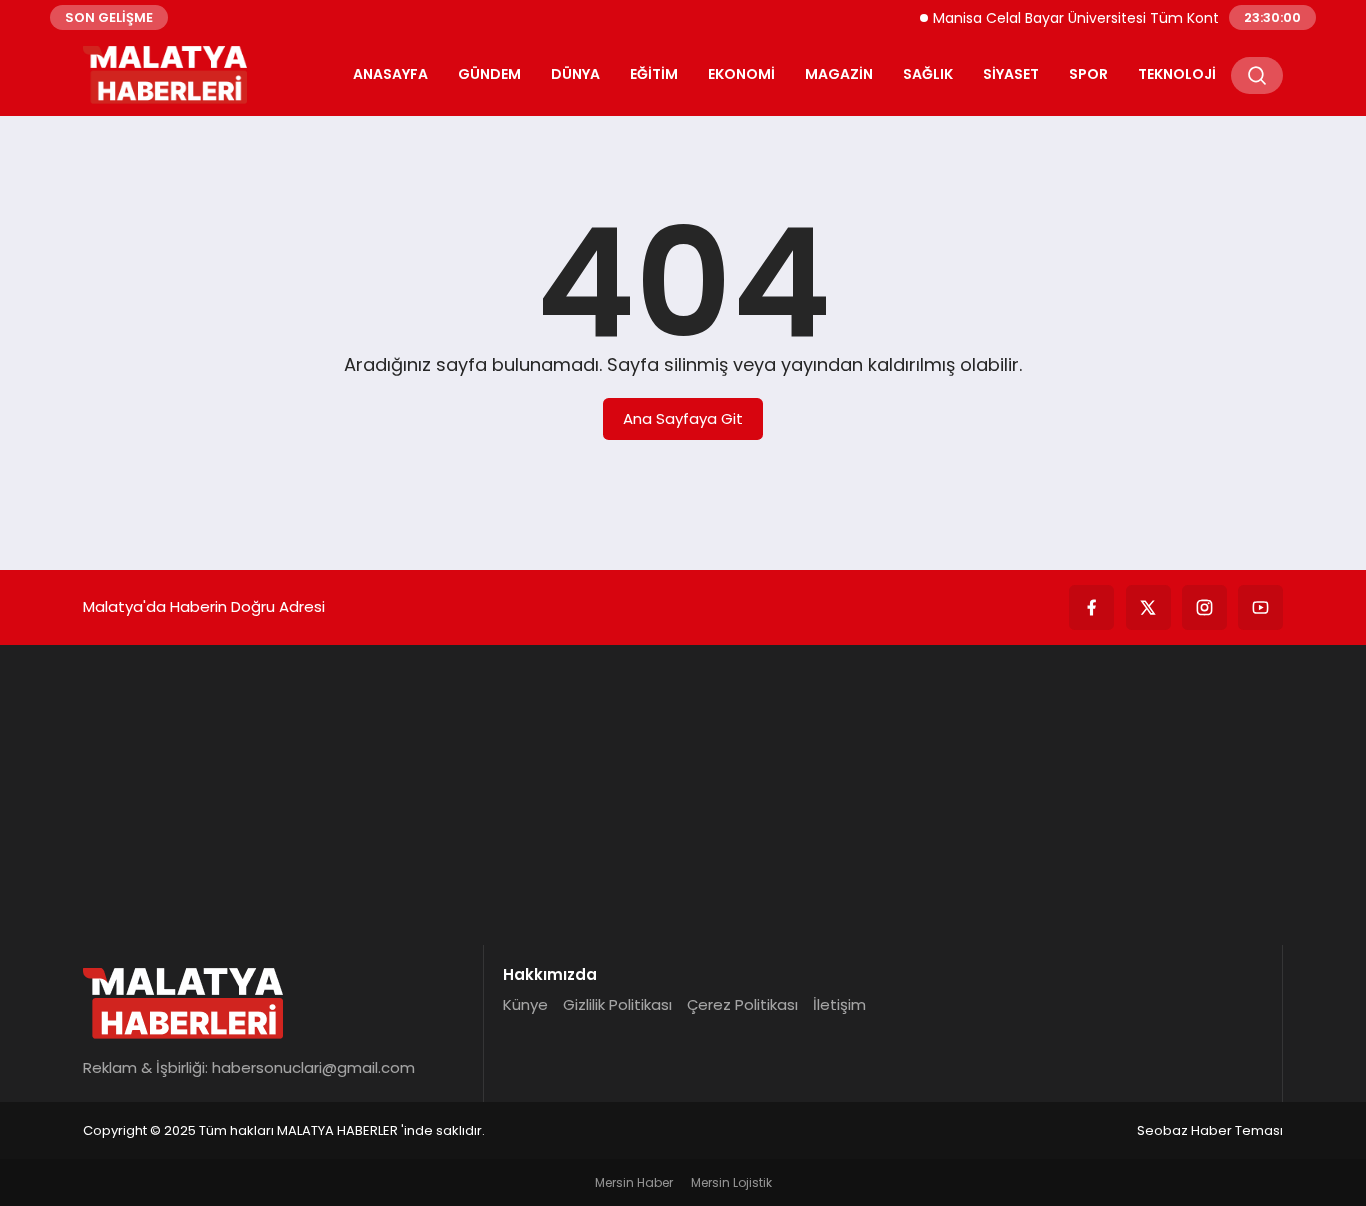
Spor (1088, 74)
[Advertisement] (683, 795)
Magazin (839, 74)
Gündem (489, 74)
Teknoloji (1177, 74)
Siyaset (1011, 74)
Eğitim (654, 74)
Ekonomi (741, 74)
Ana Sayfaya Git (683, 418)
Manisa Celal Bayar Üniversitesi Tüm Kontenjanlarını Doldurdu (1134, 18)
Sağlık (928, 74)
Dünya (575, 74)
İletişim (839, 1004)
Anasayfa (390, 74)
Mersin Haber (634, 1182)
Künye (525, 1004)
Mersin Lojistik (731, 1182)
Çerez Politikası (742, 1004)
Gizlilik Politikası (617, 1004)
